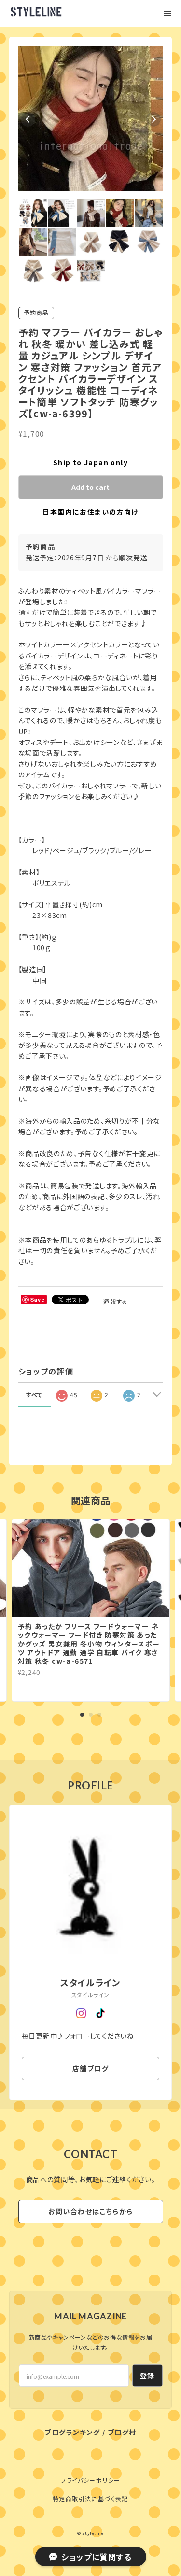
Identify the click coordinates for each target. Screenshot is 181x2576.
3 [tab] (99, 1715)
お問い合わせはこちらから (91, 2211)
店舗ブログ (90, 2068)
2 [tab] (91, 1715)
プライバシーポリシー (91, 2480)
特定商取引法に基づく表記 (90, 2498)
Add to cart (90, 487)
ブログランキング (72, 2432)
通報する (116, 1301)
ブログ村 (122, 2432)
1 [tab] (82, 1715)
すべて (35, 1395)
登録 (147, 2376)
